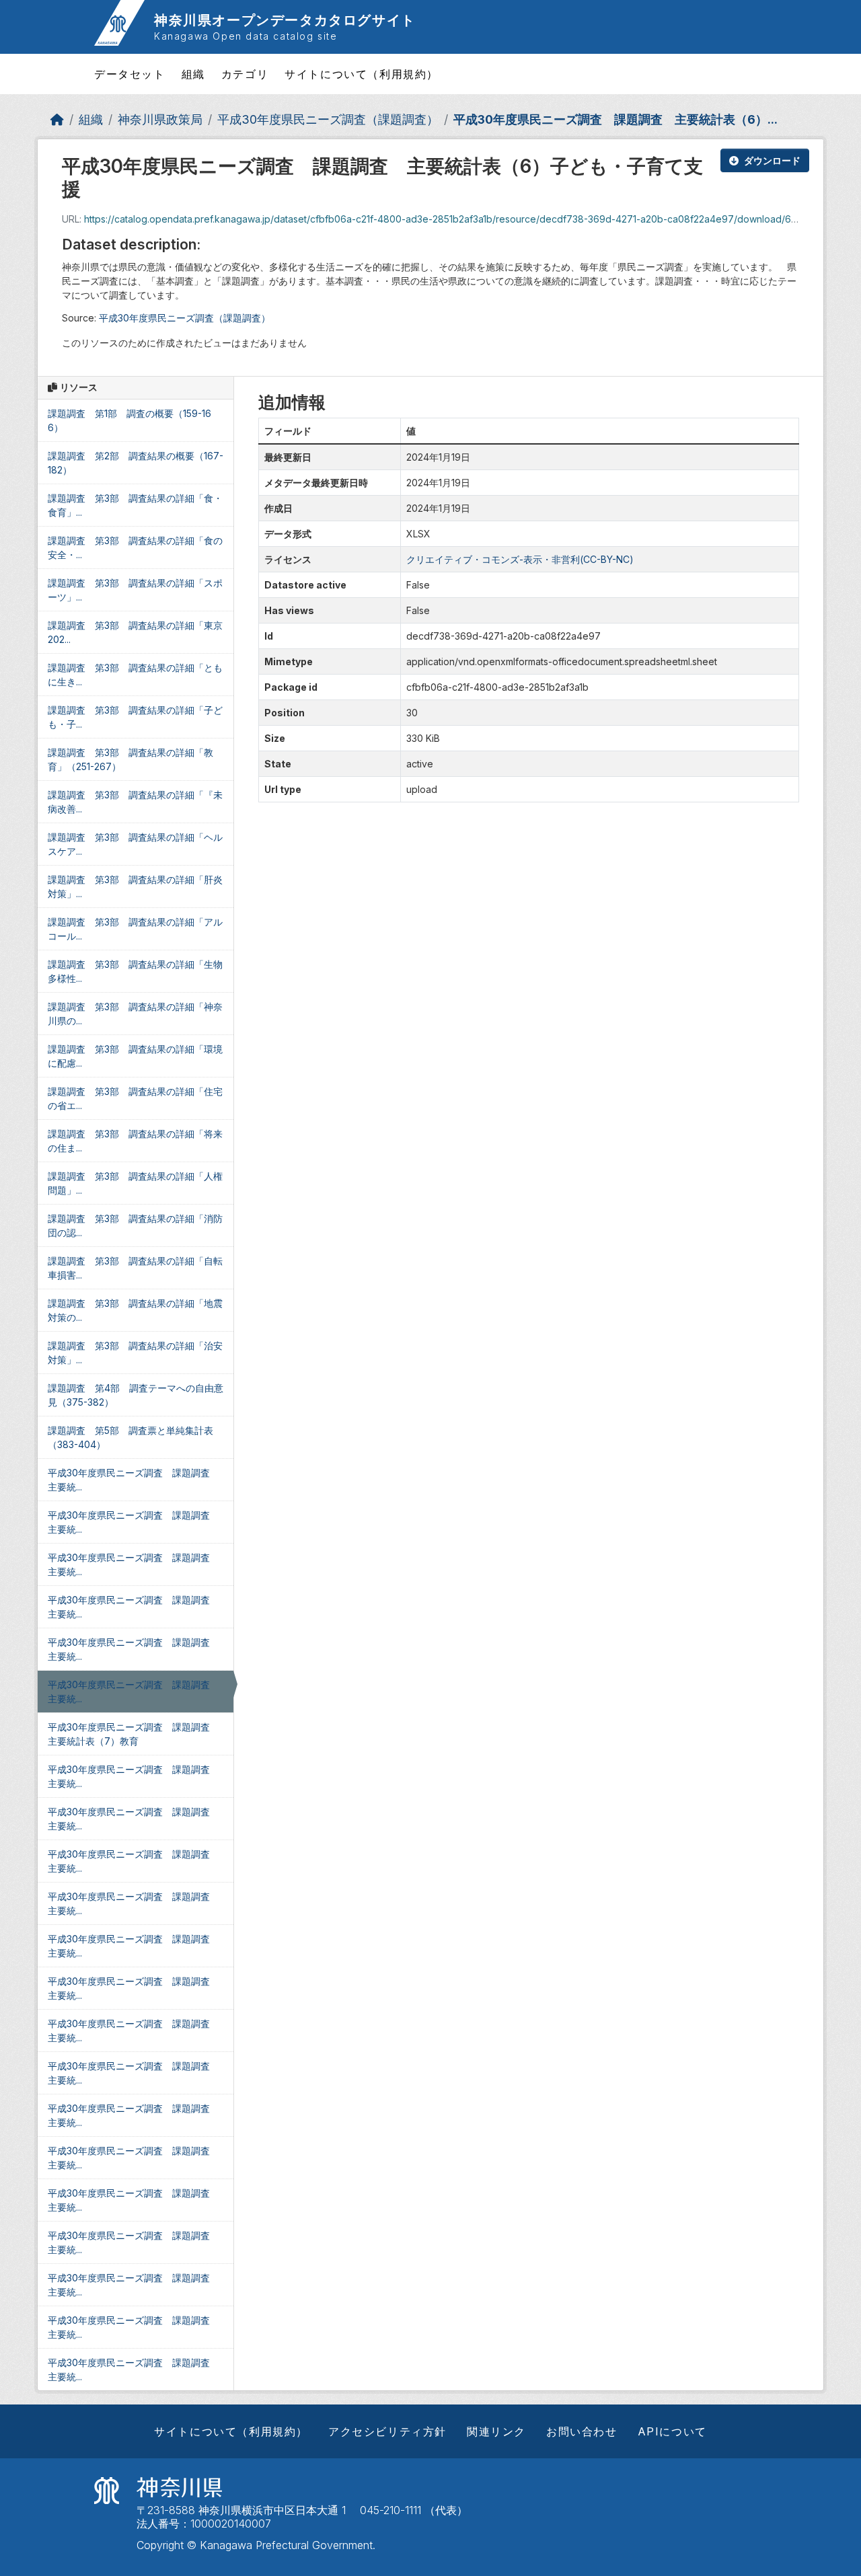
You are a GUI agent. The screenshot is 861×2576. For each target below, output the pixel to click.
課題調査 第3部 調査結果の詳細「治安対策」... (135, 1353)
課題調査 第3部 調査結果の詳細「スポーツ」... (135, 590)
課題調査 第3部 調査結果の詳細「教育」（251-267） (130, 759)
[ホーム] (57, 119)
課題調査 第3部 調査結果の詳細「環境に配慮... (135, 1056)
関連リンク (496, 2431)
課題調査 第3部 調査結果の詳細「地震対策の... (135, 1310)
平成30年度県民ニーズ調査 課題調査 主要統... (134, 1480)
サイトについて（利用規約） (362, 74)
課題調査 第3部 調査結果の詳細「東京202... (135, 632)
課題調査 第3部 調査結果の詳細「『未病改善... (135, 802)
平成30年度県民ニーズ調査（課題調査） (328, 119)
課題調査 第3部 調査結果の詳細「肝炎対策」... (135, 886)
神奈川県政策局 (160, 119)
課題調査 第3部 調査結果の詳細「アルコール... (135, 929)
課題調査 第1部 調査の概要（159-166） (129, 420)
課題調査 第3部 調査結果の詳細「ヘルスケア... (135, 844)
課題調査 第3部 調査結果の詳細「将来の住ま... (135, 1141)
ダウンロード (772, 160)
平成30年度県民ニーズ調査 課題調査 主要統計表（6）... (615, 119)
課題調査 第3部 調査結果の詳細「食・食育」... (135, 505)
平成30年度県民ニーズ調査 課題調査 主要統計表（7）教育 (134, 1734)
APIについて (672, 2431)
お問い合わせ (582, 2431)
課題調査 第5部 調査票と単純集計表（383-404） (130, 1437)
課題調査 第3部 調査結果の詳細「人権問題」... (135, 1183)
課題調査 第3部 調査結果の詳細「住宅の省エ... (135, 1098)
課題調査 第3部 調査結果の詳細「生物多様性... (135, 971)
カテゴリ (245, 74)
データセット (130, 74)
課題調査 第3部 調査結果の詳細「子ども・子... (135, 717)
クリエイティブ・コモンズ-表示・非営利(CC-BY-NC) (520, 559)
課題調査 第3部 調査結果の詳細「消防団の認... (135, 1225)
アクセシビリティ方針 (387, 2431)
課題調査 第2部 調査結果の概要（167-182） (136, 463)
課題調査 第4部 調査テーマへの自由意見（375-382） (136, 1395)
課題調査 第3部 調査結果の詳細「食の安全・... (135, 547)
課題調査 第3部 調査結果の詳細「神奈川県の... (135, 1014)
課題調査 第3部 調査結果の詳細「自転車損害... (135, 1268)
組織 (193, 74)
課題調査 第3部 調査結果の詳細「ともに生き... (135, 675)
